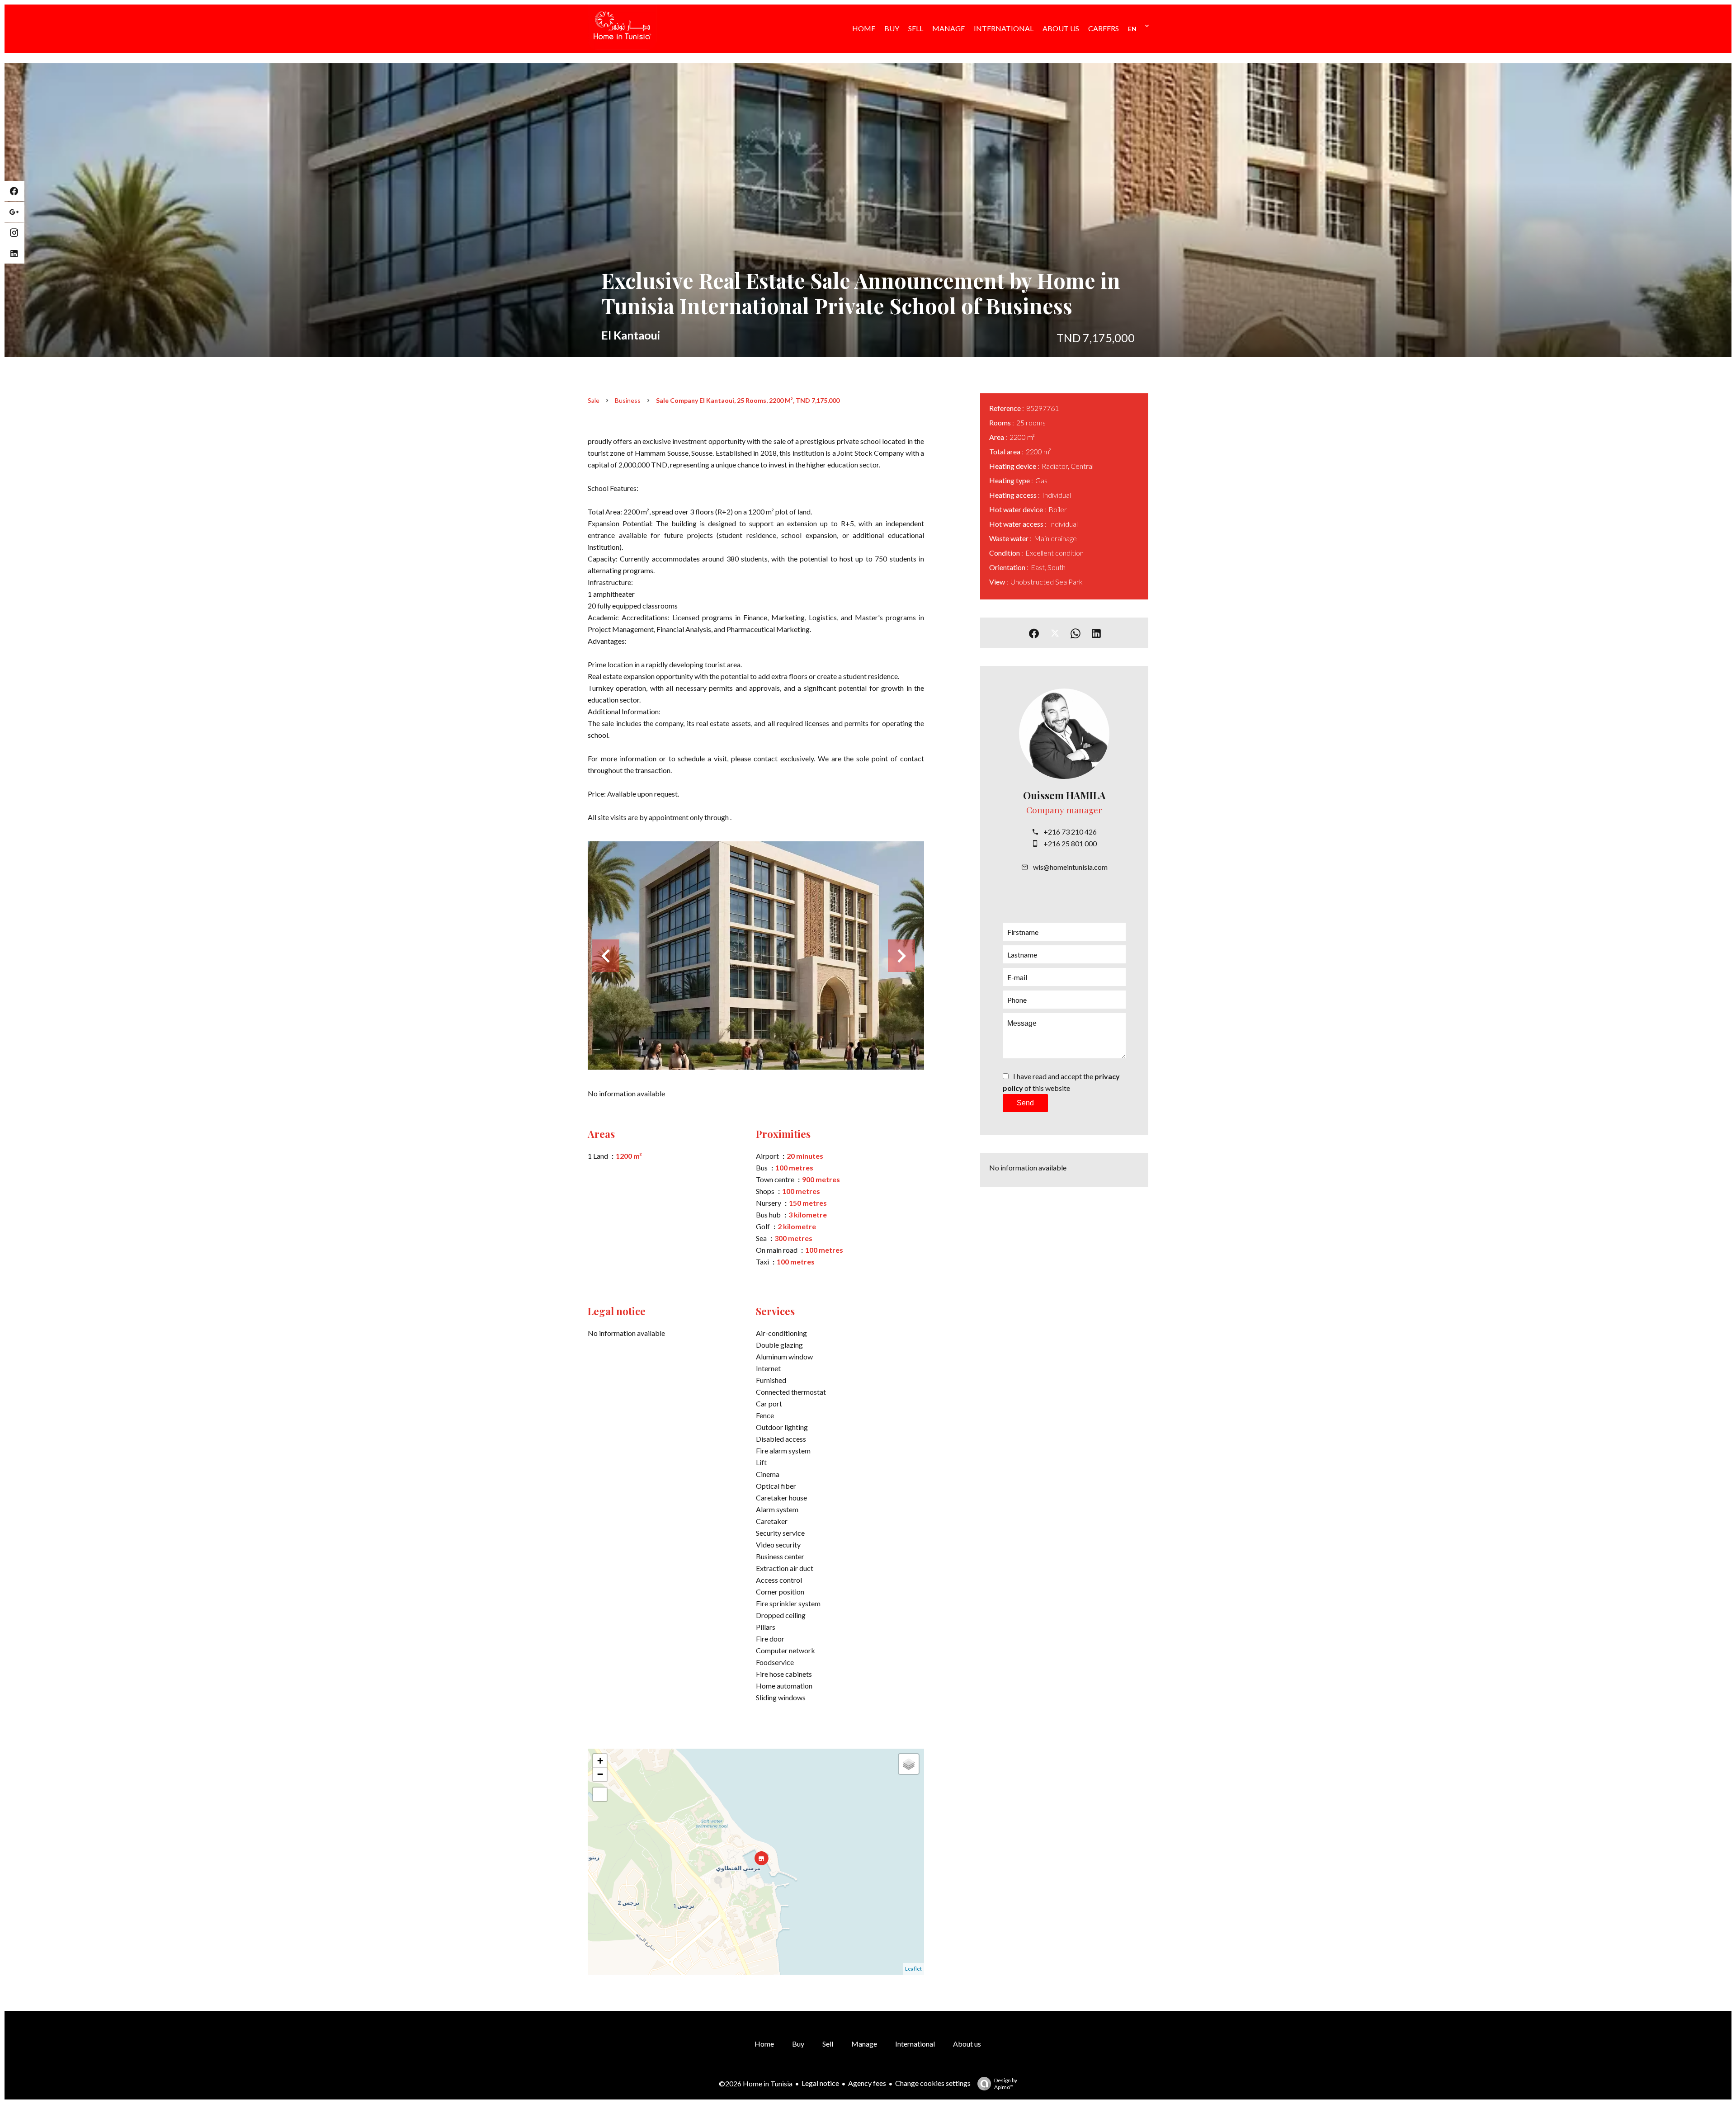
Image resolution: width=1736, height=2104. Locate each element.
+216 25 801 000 (1070, 843)
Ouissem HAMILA (1064, 795)
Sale (594, 400)
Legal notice (820, 2083)
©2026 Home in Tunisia (756, 2083)
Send (1025, 1103)
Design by (1006, 2084)
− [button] (600, 1774)
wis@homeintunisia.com (1070, 867)
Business (628, 400)
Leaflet (913, 1969)
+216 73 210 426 (1070, 832)
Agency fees (867, 2083)
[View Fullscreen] (600, 1794)
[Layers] (909, 1764)
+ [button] (600, 1761)
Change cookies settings (933, 2083)
